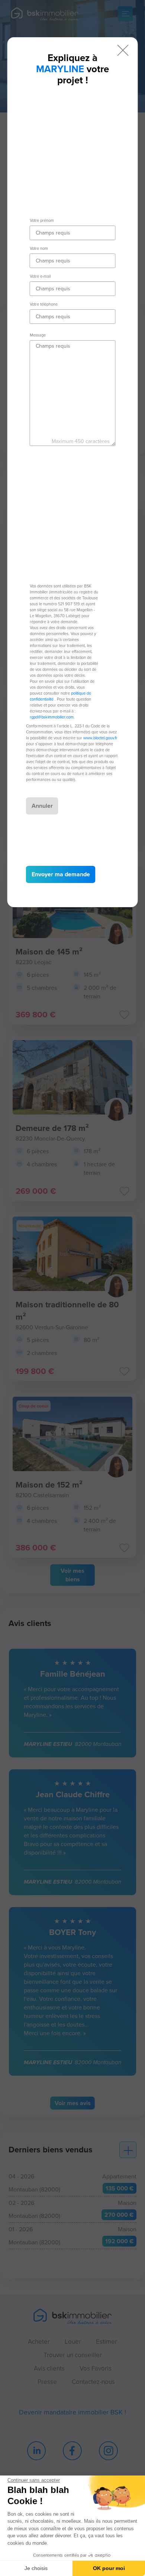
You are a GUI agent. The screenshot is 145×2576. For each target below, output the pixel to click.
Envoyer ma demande (61, 874)
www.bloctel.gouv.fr (100, 738)
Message (38, 335)
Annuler (42, 806)
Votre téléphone (44, 304)
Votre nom (39, 248)
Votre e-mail (40, 276)
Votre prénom (42, 220)
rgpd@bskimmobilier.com (52, 717)
